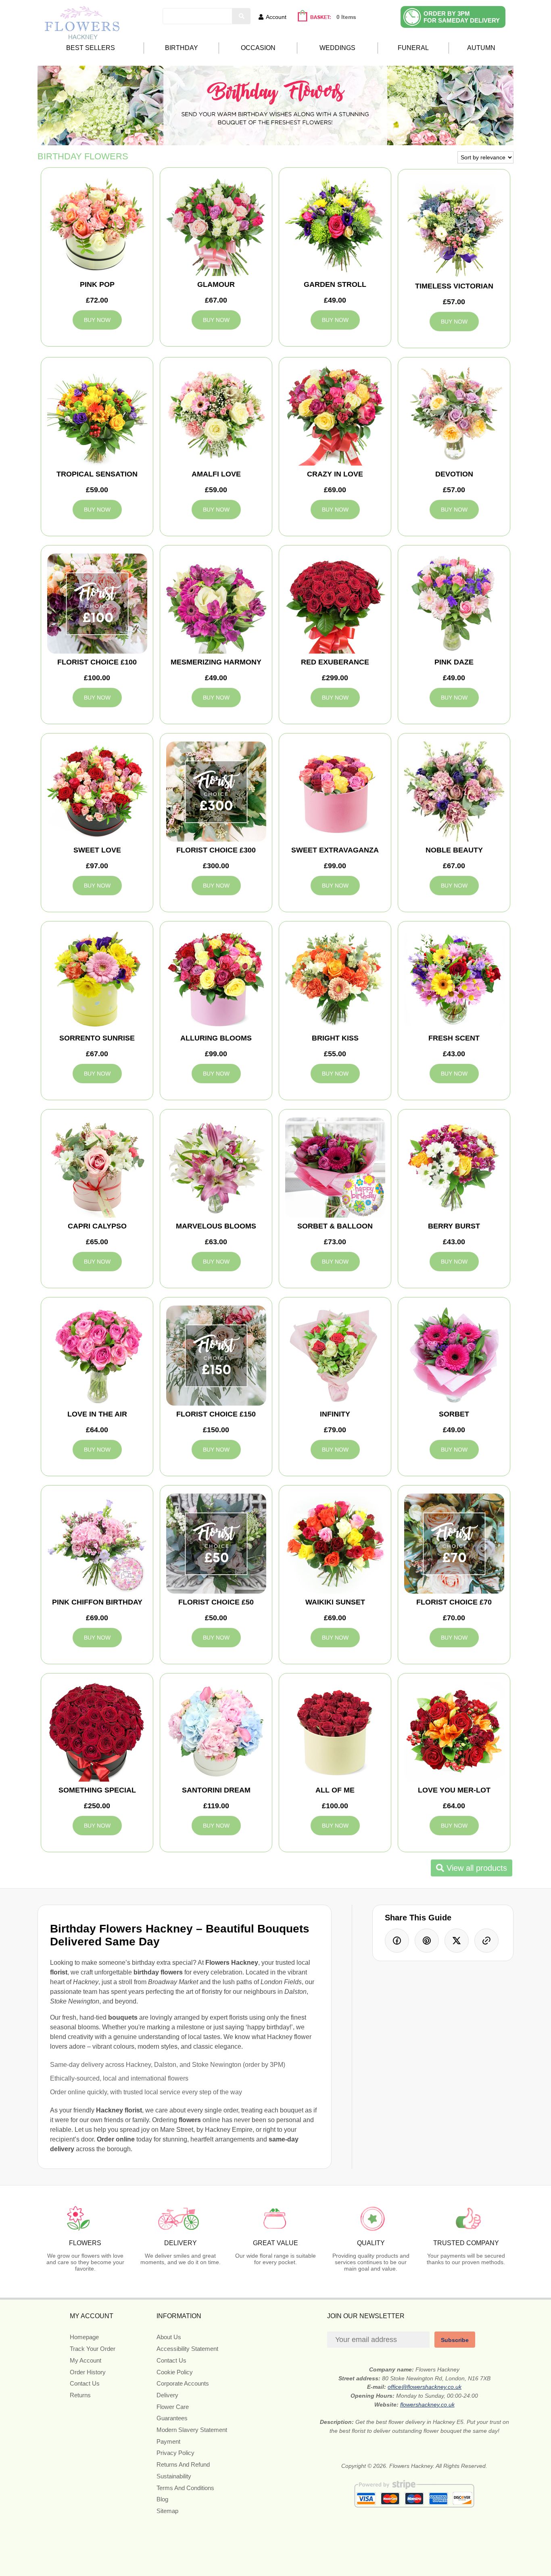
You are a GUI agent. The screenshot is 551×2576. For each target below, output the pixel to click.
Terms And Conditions (185, 2488)
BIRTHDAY (182, 48)
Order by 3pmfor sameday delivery (462, 17)
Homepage (84, 2337)
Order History (88, 2372)
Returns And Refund (183, 2464)
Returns (80, 2395)
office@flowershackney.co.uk (425, 2387)
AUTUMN (481, 48)
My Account (86, 2360)
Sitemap (167, 2511)
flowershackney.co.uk (427, 2405)
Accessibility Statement (187, 2349)
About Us (169, 2337)
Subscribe (455, 2340)
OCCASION (258, 48)
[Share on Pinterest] (427, 1941)
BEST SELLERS (91, 48)
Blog (162, 2499)
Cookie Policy (175, 2372)
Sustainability (174, 2476)
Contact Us (85, 2383)
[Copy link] (486, 1941)
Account (276, 17)
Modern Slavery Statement (192, 2430)
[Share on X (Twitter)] (457, 1941)
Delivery (167, 2395)
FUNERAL (413, 48)
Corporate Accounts (183, 2383)
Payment (168, 2441)
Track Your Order (93, 2349)
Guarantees (172, 2418)
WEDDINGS (337, 48)
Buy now (97, 320)
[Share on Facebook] (397, 1941)
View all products (476, 1868)
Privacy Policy (175, 2453)
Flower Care (173, 2407)
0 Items (346, 17)
